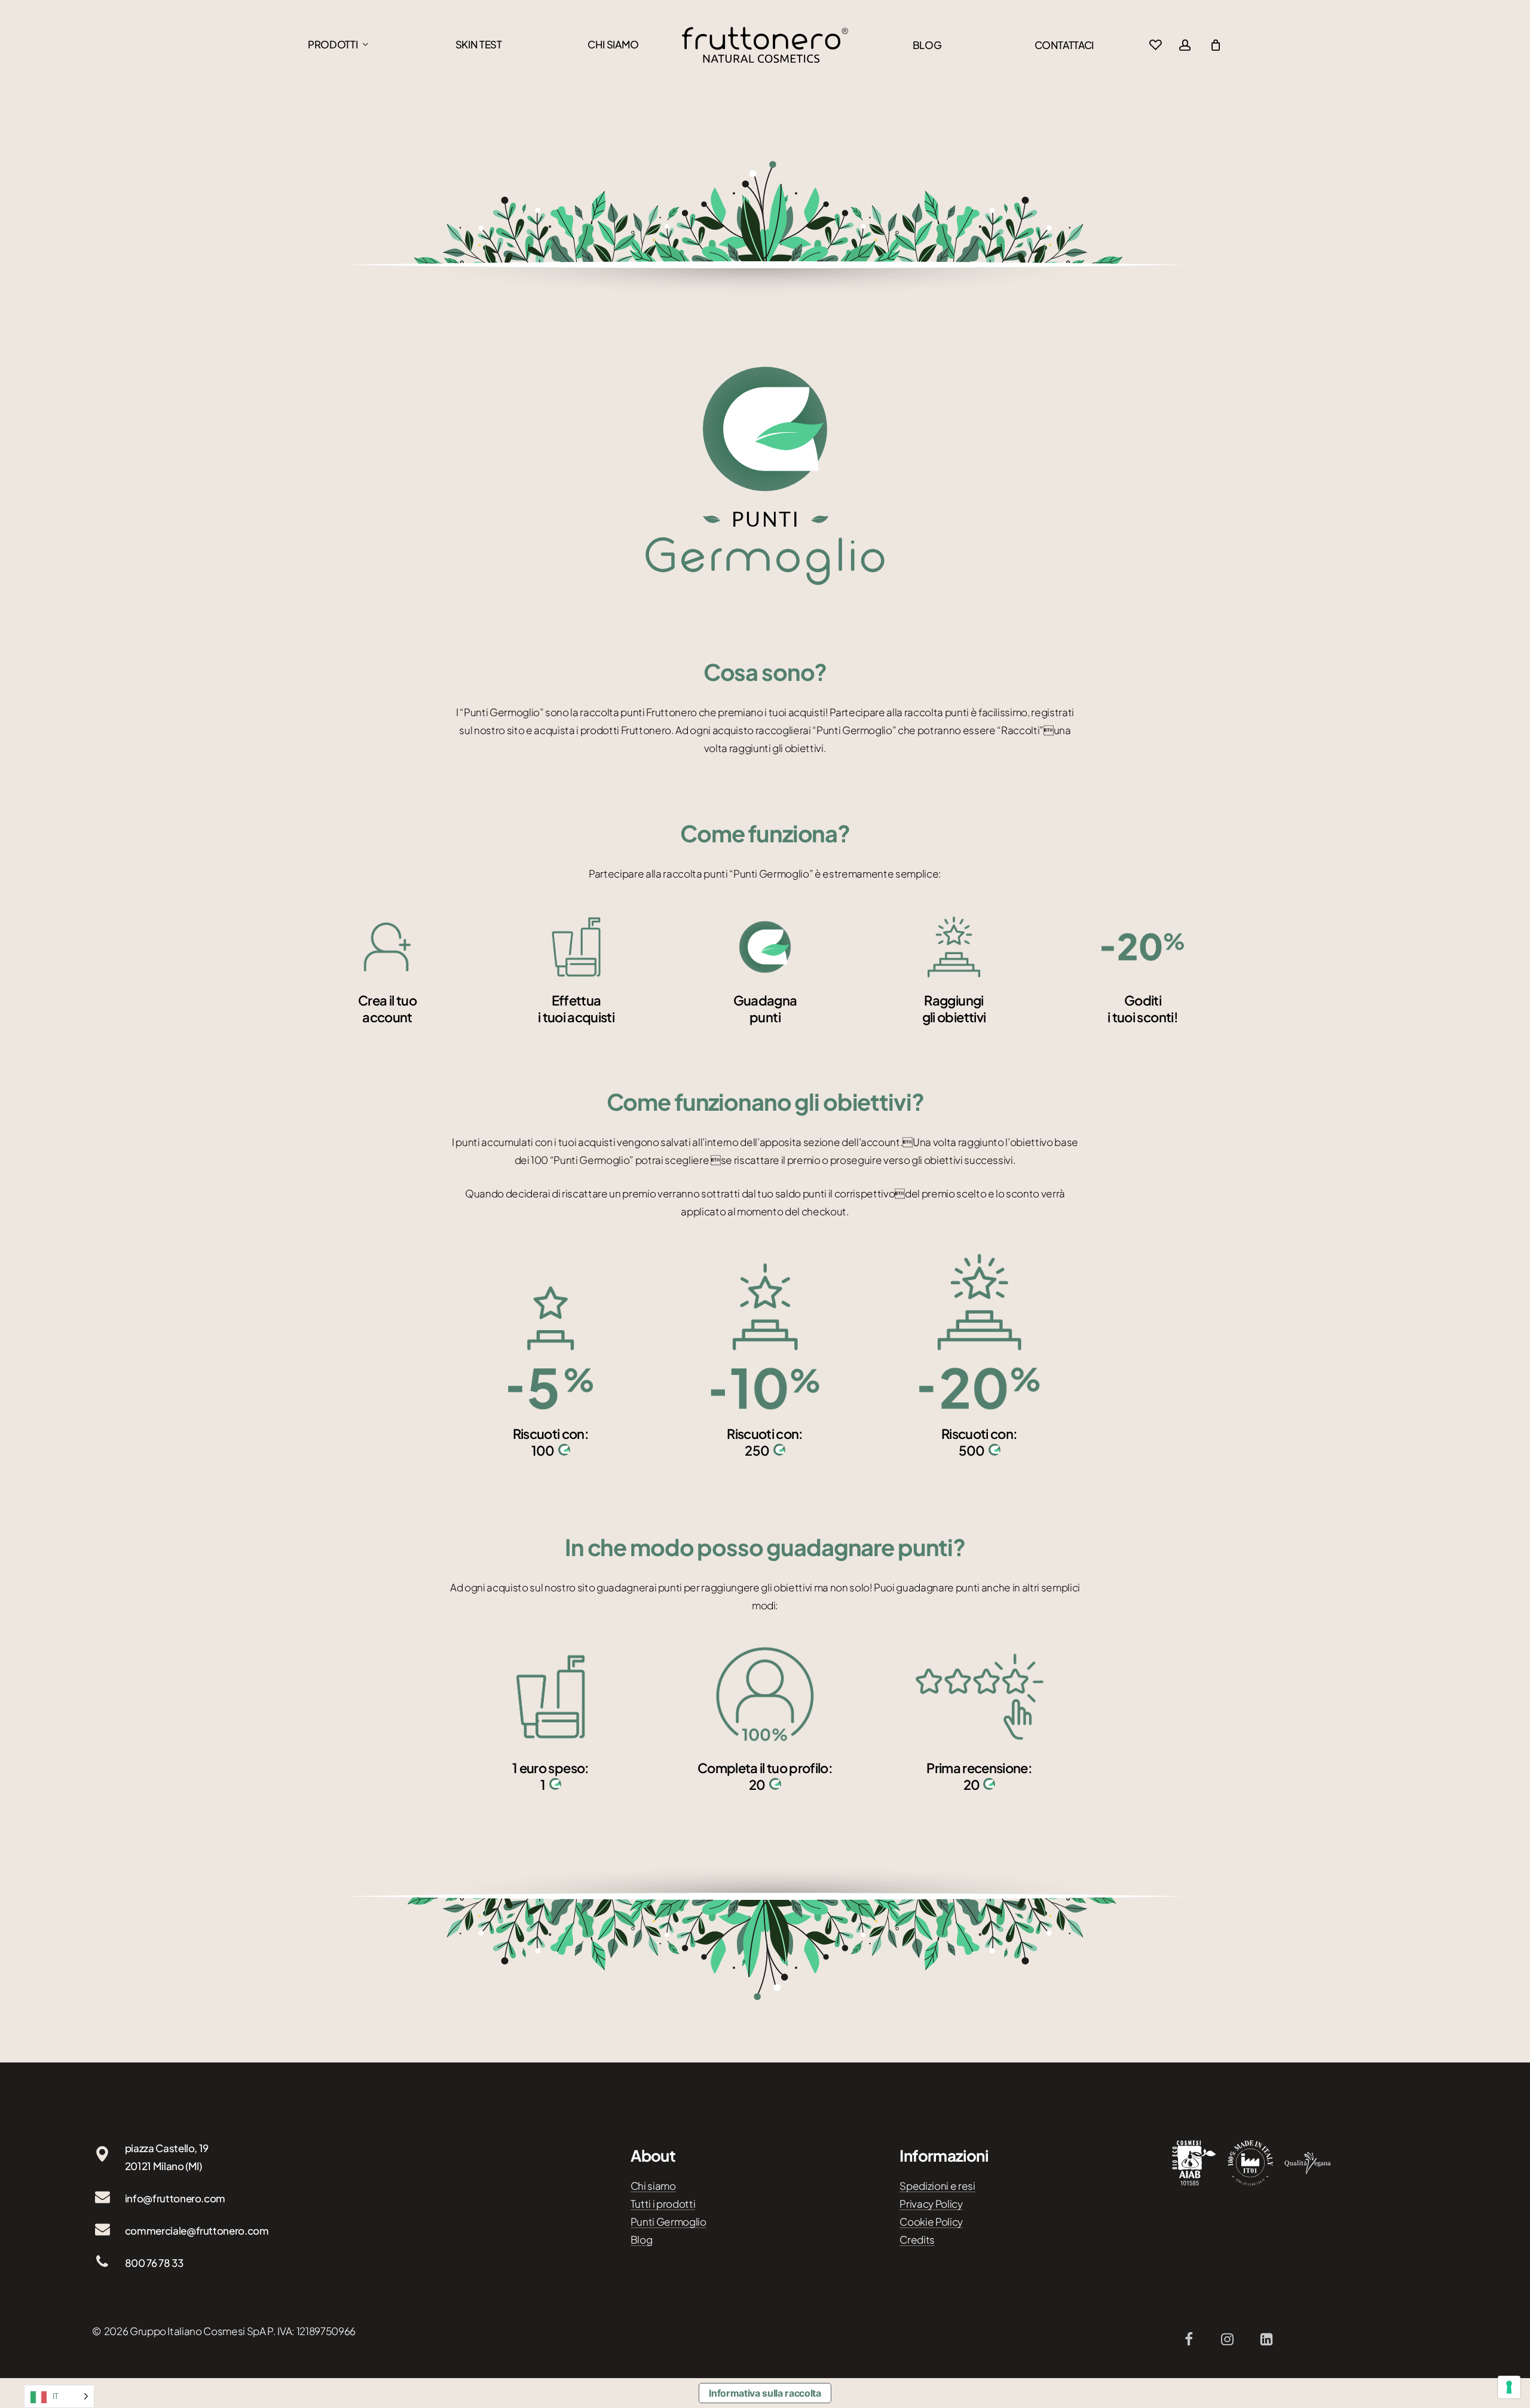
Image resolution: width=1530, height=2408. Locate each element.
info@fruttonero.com (175, 2198)
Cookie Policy (931, 2221)
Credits (917, 2239)
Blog (642, 2239)
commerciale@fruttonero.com (197, 2230)
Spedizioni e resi (937, 2186)
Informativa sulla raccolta (765, 2393)
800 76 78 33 (154, 2263)
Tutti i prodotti (663, 2204)
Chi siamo (653, 2186)
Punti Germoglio (668, 2221)
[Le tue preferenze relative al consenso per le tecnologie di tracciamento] (1509, 2387)
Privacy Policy (931, 2204)
